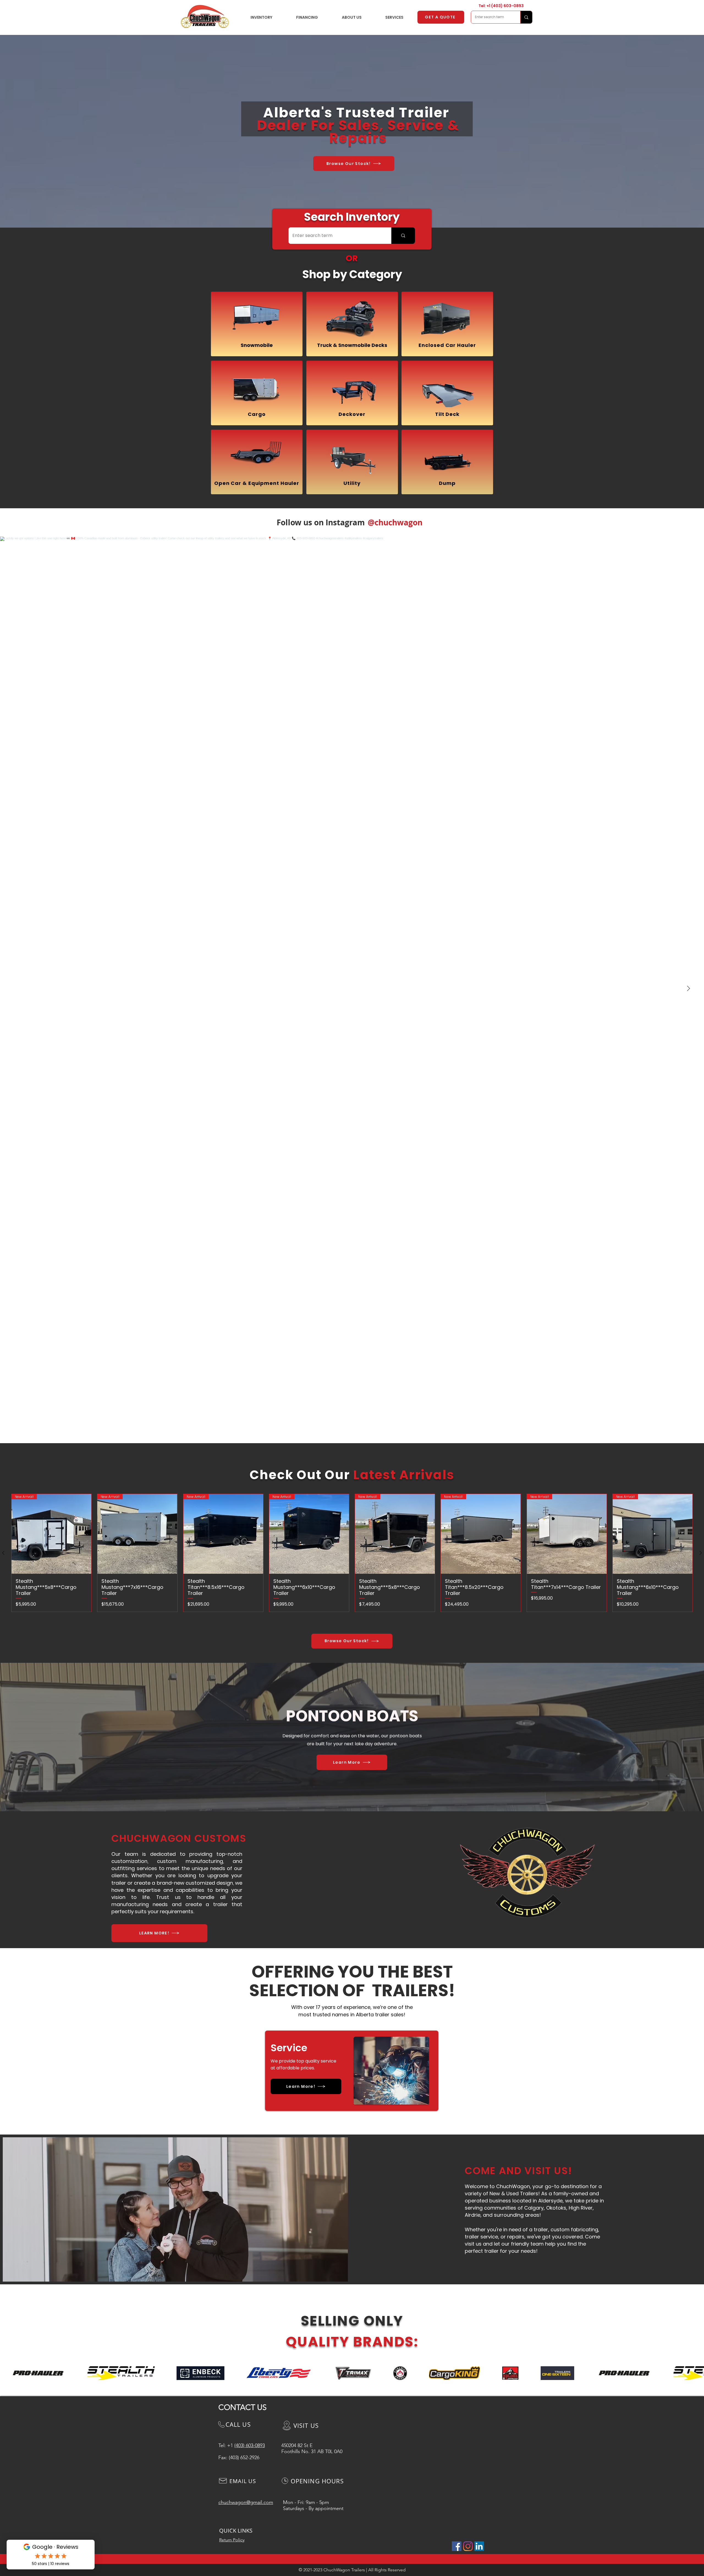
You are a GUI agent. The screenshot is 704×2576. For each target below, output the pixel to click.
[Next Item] (688, 989)
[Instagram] (468, 2546)
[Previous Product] (3, 1553)
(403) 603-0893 (507, 6)
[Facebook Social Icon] (457, 2546)
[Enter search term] (526, 17)
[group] (352, 1553)
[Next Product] (701, 1553)
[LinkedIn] (479, 2546)
